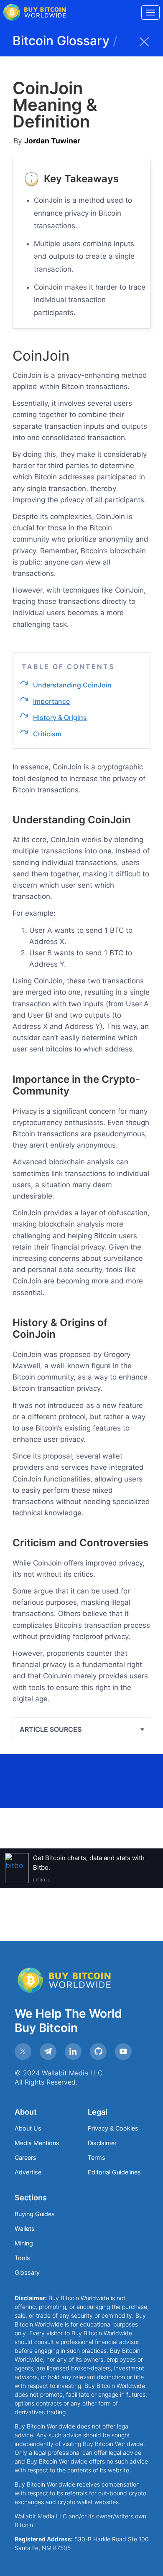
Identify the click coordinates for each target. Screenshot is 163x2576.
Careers (25, 2157)
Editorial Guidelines (114, 2172)
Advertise (28, 2172)
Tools (22, 2258)
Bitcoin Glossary (65, 41)
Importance (51, 701)
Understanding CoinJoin (72, 685)
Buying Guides (35, 2214)
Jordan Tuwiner (52, 141)
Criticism (47, 734)
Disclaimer (102, 2143)
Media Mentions (37, 2143)
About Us (28, 2128)
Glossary (27, 2272)
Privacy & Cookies (113, 2128)
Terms (97, 2157)
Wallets (25, 2229)
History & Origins (60, 718)
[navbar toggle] (150, 13)
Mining (24, 2243)
